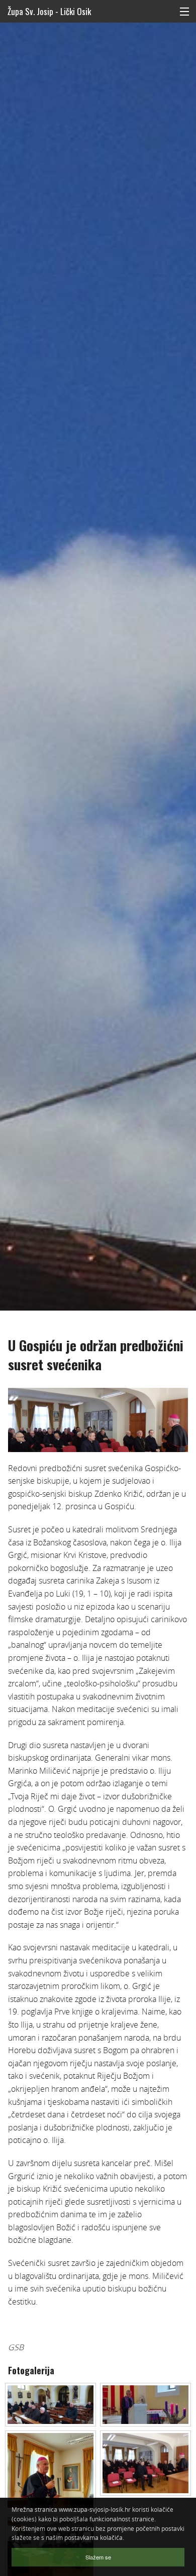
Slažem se (98, 2557)
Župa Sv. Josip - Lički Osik (49, 11)
